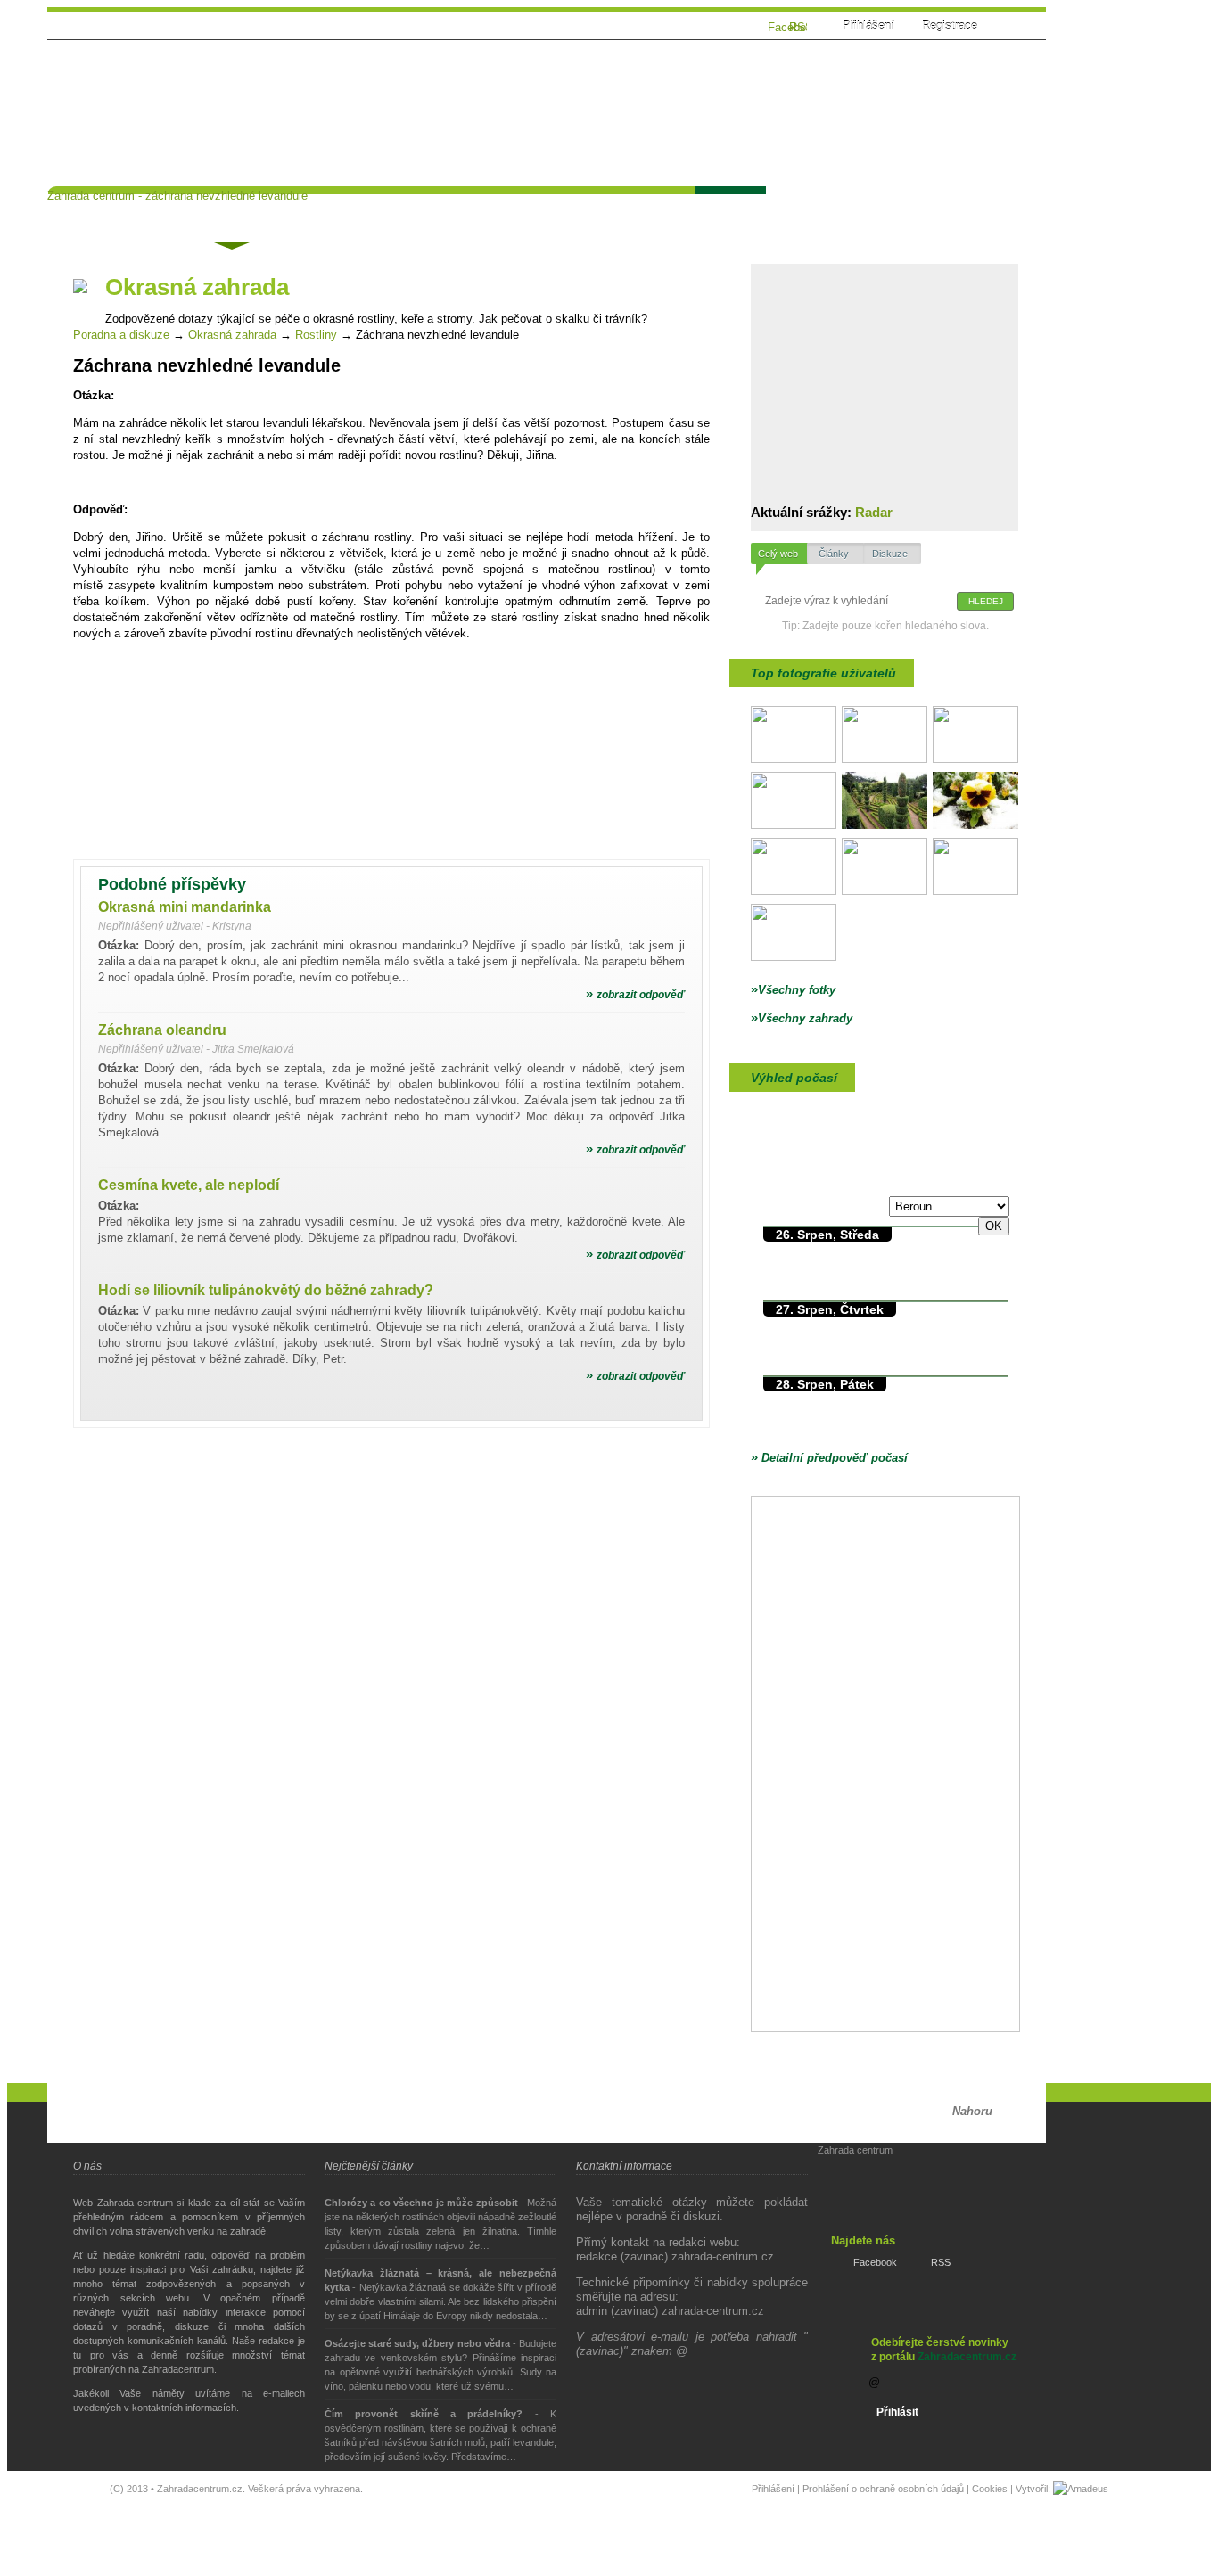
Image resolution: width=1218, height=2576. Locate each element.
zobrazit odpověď (635, 995)
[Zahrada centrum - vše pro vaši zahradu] (181, 65)
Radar (874, 512)
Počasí (729, 210)
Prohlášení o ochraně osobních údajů (883, 2489)
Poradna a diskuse (230, 213)
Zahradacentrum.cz (967, 2357)
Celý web (778, 554)
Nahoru (972, 2111)
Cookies (990, 2489)
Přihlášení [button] (868, 25)
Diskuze (890, 554)
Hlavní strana (103, 210)
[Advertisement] (702, 104)
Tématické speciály (449, 210)
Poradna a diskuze (121, 335)
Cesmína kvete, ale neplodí (189, 1185)
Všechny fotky (793, 990)
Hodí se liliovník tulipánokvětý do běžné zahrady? (266, 1290)
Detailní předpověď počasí (829, 1458)
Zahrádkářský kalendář (608, 210)
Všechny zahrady (802, 1018)
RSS (941, 2262)
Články (339, 210)
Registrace (950, 25)
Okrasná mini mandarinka (185, 907)
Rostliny (316, 335)
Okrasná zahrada (232, 335)
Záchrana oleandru (162, 1030)
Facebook (875, 2262)
